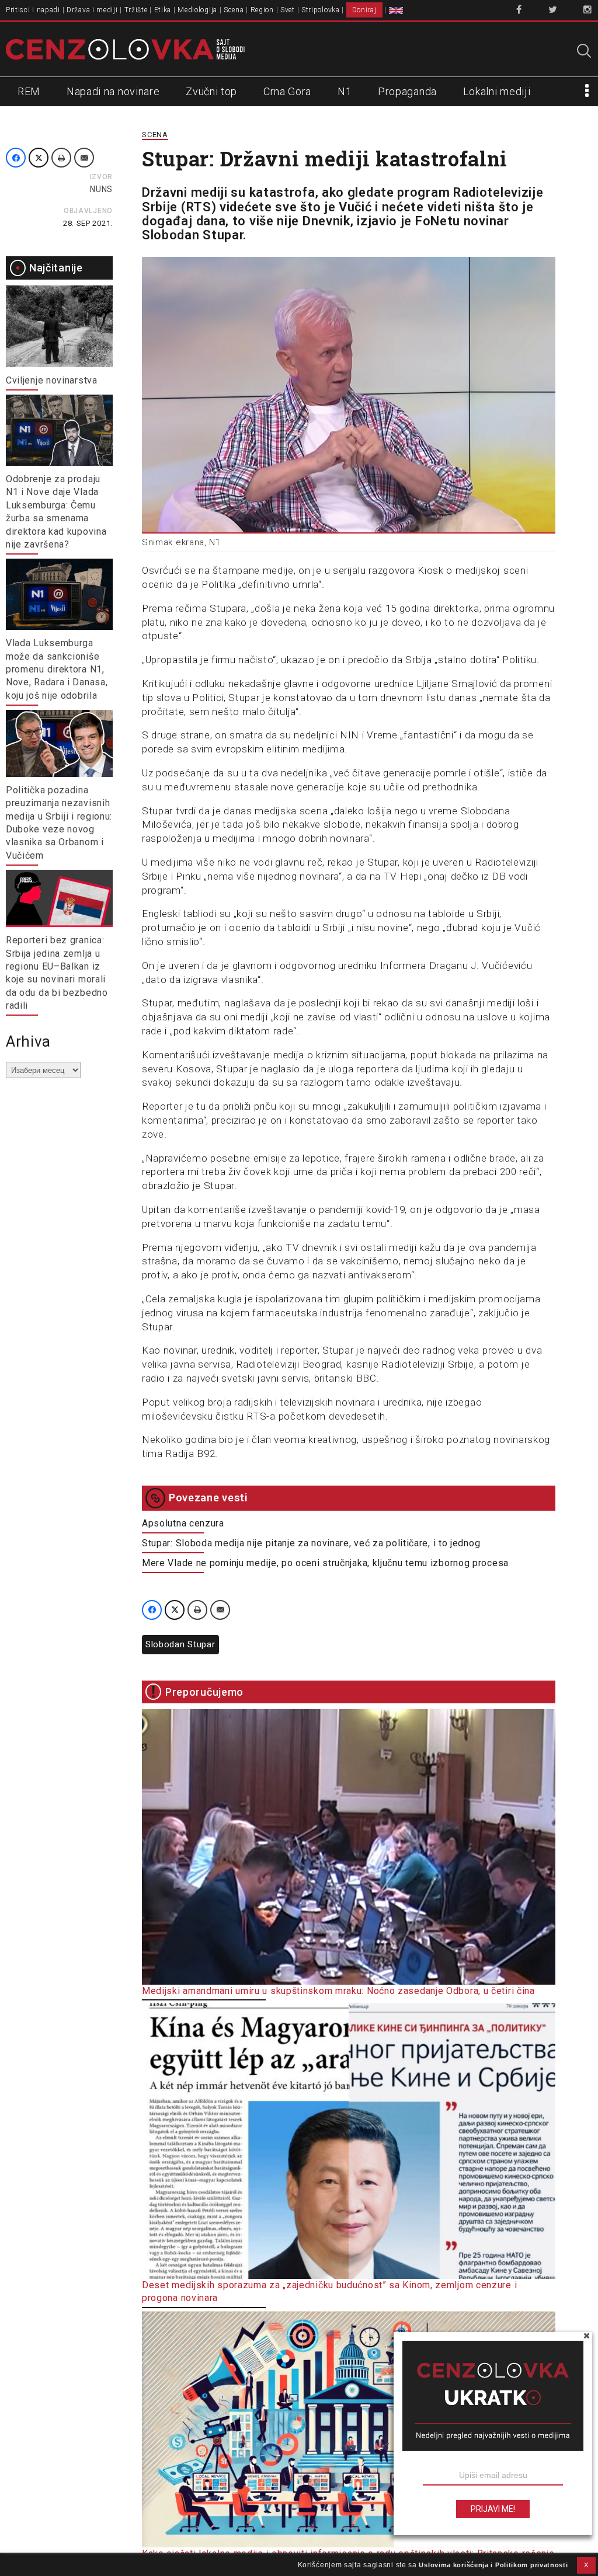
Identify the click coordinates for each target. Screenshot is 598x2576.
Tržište (136, 10)
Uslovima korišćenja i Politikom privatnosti (493, 2565)
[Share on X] (39, 158)
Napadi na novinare (113, 91)
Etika (163, 10)
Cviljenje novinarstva (52, 380)
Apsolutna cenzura (183, 1523)
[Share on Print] (61, 158)
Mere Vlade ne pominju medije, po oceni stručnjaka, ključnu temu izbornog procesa (325, 1563)
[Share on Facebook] (16, 158)
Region (262, 10)
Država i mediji (92, 10)
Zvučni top (211, 91)
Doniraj (364, 10)
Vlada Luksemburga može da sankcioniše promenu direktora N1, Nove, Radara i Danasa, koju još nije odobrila (57, 669)
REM (29, 91)
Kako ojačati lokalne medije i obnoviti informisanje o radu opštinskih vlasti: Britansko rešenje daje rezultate (348, 2560)
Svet (288, 10)
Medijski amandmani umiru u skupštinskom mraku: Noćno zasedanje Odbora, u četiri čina (338, 1991)
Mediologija (197, 10)
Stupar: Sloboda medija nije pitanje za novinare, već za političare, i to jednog (311, 1543)
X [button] (586, 2565)
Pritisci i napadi (33, 10)
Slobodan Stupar (180, 1644)
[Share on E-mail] (84, 158)
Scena (234, 10)
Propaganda (407, 91)
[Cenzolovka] (125, 48)
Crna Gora (287, 91)
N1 (345, 91)
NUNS (101, 189)
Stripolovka (321, 10)
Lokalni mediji (497, 91)
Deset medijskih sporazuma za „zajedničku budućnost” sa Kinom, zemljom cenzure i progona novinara (329, 2291)
